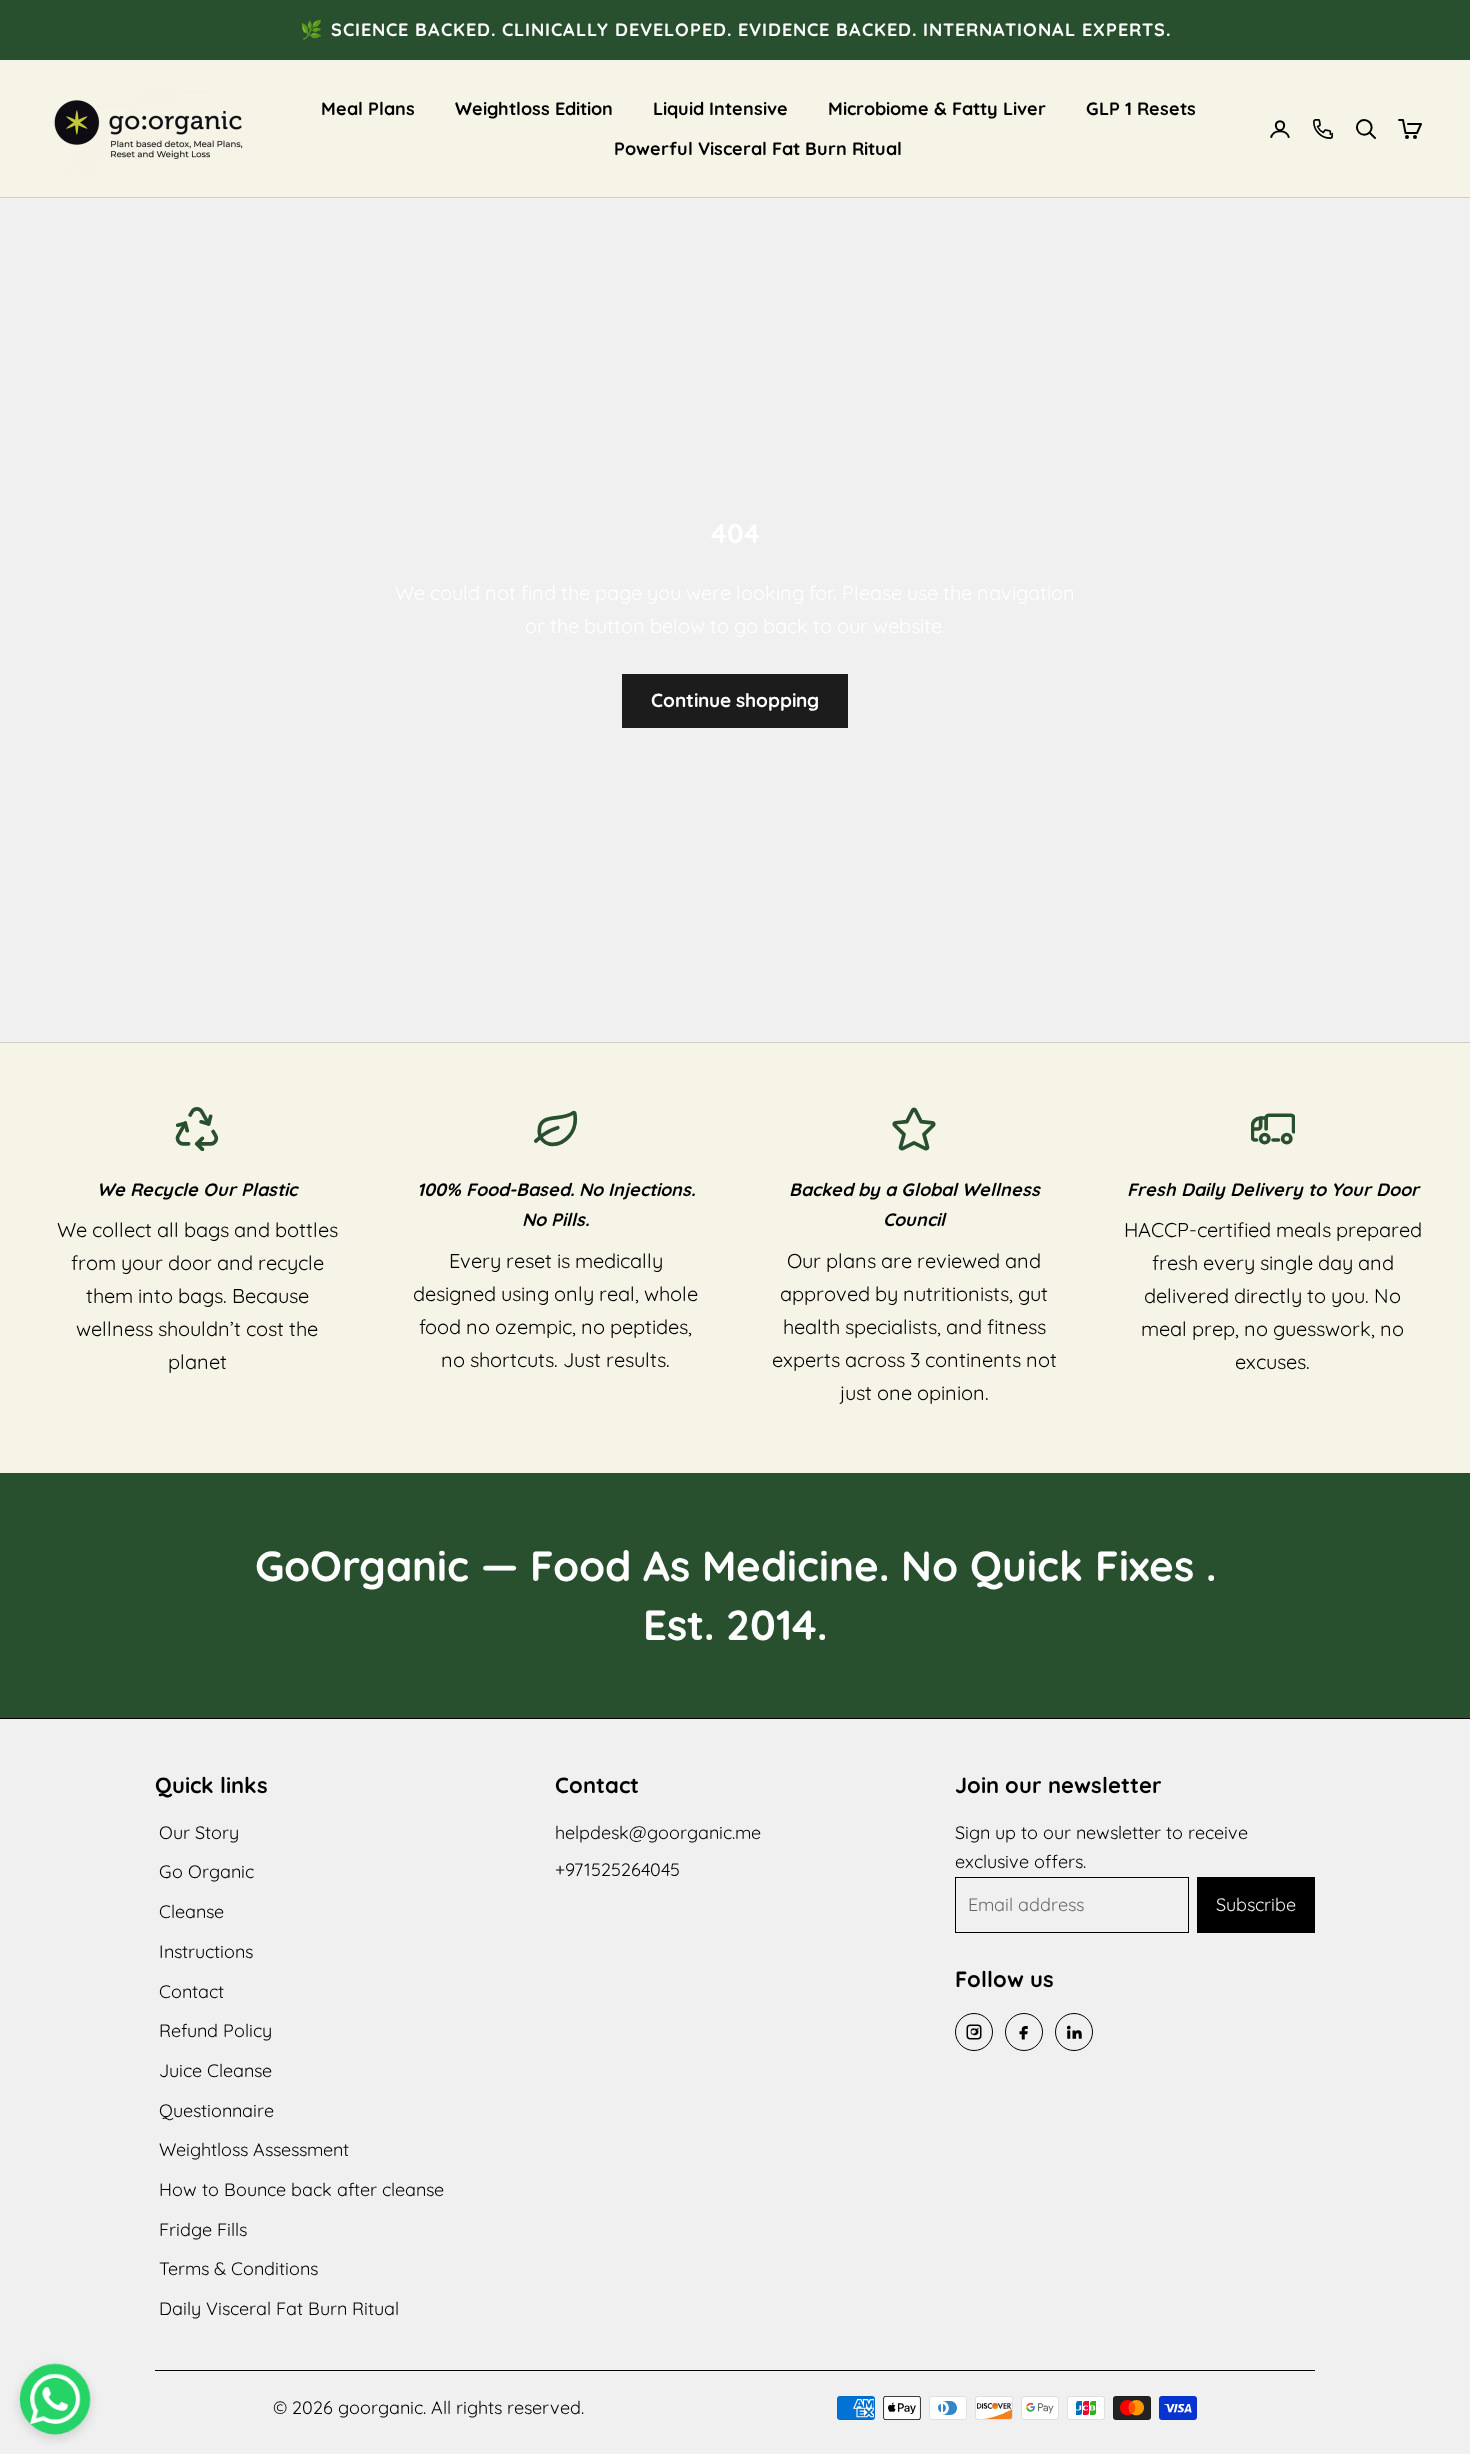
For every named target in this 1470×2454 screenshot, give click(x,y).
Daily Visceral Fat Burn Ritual (279, 2308)
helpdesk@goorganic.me (658, 1832)
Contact (191, 1991)
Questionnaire (216, 2110)
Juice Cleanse (215, 2070)
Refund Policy (215, 2030)
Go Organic (206, 1871)
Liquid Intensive (720, 108)
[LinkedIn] (1074, 2032)
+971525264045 (617, 1869)
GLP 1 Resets (1141, 108)
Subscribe (1256, 1904)
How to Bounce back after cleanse (301, 2189)
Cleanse (191, 1911)
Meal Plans (368, 108)
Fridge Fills (203, 2229)
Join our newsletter (1058, 1785)
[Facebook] (1024, 2032)
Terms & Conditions (238, 2268)
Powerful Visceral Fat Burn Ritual (758, 148)
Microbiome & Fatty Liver (937, 108)
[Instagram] (974, 2032)
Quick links (211, 1785)
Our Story (199, 1832)
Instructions (206, 1951)
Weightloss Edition (534, 108)
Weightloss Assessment (254, 2149)
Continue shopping (735, 700)
